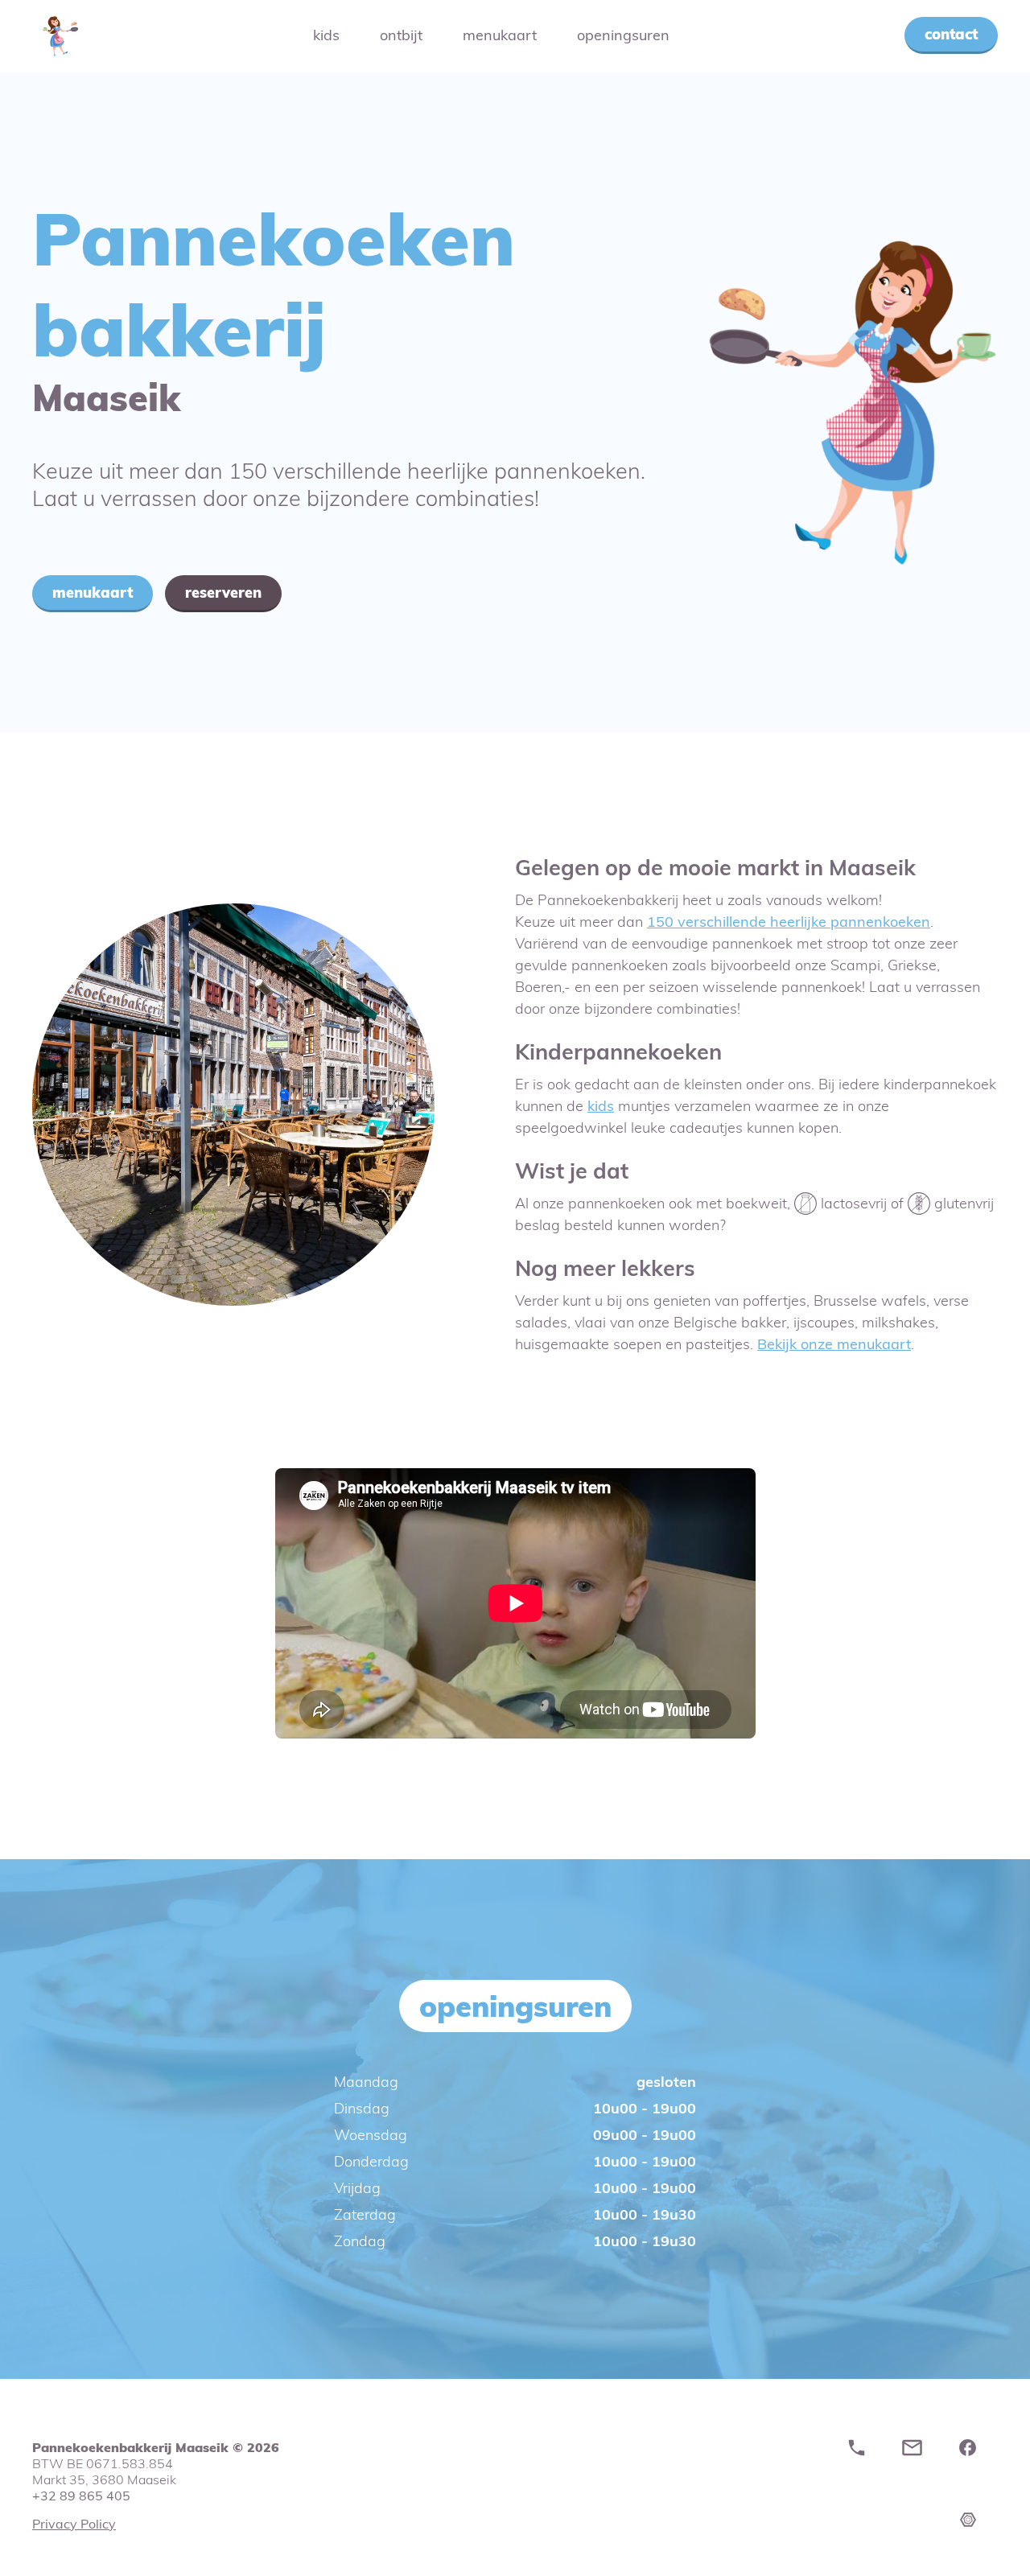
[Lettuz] (982, 2559)
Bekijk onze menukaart (834, 1344)
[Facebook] (972, 2453)
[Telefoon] (861, 2453)
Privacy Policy (74, 2524)
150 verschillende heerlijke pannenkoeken (789, 922)
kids (601, 1106)
